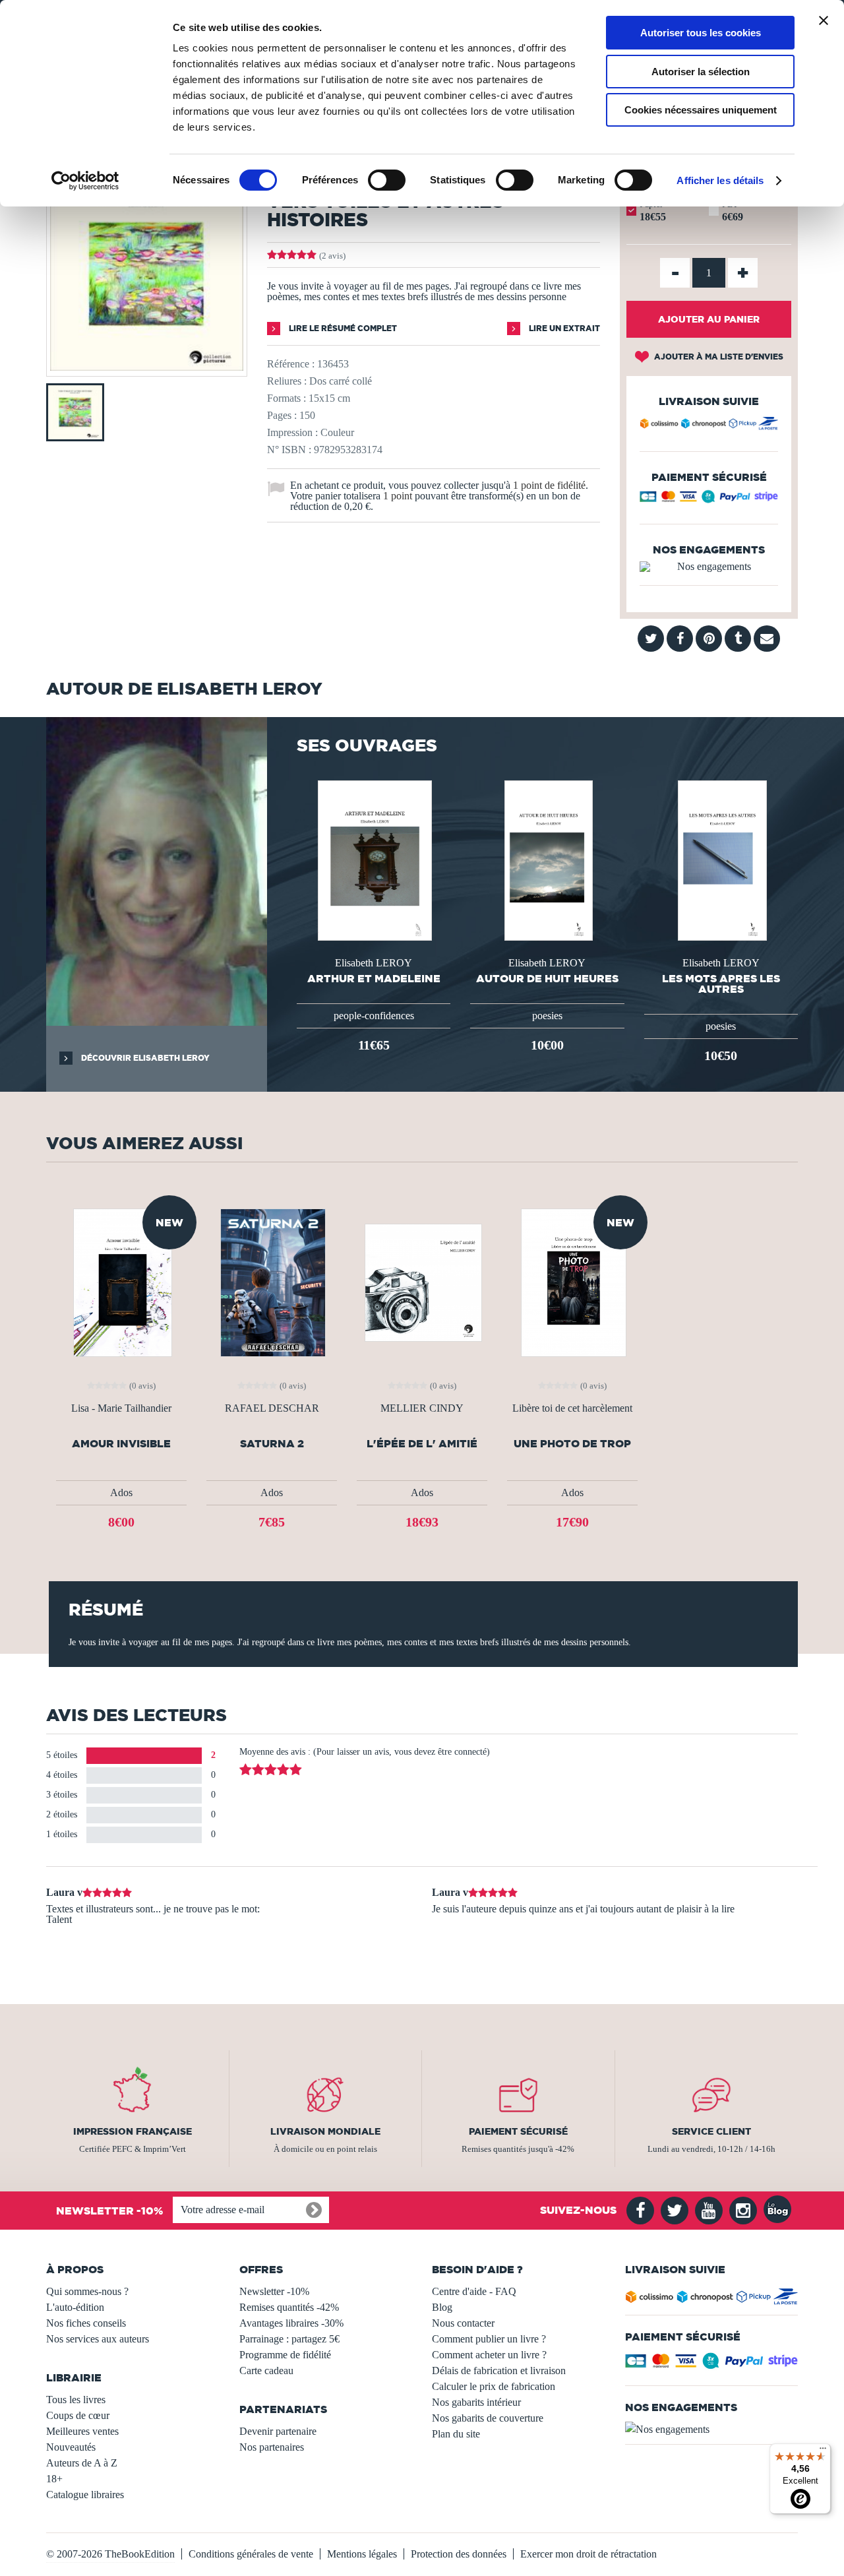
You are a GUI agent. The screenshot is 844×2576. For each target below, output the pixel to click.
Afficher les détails (720, 180)
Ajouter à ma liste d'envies (718, 357)
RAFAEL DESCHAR (272, 1408)
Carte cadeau (266, 2371)
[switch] (387, 180)
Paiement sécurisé (518, 2131)
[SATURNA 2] (272, 1281)
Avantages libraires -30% (291, 2323)
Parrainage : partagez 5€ (289, 2339)
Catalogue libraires (85, 2495)
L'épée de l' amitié (422, 1444)
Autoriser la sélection (701, 72)
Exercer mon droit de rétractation (588, 2554)
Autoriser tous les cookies (701, 33)
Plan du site (456, 2434)
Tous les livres (76, 2400)
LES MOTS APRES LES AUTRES (721, 984)
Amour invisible (121, 1444)
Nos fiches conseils (86, 2323)
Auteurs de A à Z (82, 2463)
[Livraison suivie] (709, 425)
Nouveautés (71, 2447)
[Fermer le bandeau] (824, 20)
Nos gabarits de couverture (488, 2418)
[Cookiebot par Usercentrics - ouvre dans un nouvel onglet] (85, 181)
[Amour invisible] (122, 1281)
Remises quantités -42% (289, 2307)
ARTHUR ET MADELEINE (374, 978)
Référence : (291, 364)
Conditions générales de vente (251, 2554)
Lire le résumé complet (342, 328)
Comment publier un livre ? (489, 2339)
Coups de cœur (78, 2415)
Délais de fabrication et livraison (499, 2371)
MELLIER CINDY (422, 1408)
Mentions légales (362, 2554)
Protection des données (459, 2554)
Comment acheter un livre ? (489, 2355)
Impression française (133, 2131)
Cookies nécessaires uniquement (701, 110)
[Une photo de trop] (572, 1281)
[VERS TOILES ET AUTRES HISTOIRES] (147, 367)
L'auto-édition (75, 2307)
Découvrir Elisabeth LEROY (144, 1058)
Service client (711, 2131)
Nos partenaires (272, 2447)
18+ (54, 2479)
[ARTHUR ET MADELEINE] (373, 859)
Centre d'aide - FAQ (474, 2291)
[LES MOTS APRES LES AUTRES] (721, 859)
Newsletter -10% (274, 2291)
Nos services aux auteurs (98, 2339)
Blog (442, 2307)
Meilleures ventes (82, 2431)
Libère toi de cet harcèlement (572, 1408)
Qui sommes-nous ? (87, 2291)
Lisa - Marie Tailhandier (121, 1408)
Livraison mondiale (325, 2131)
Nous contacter (463, 2323)
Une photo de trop (572, 1444)
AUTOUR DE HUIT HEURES (547, 978)
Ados (121, 1492)
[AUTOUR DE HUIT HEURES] (548, 859)
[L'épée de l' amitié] (422, 1281)
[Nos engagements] (709, 567)
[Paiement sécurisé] (709, 500)
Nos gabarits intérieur (476, 2402)
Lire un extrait (563, 328)
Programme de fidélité (285, 2355)
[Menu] (823, 2451)
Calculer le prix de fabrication (494, 2386)
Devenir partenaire (278, 2431)
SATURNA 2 (272, 1444)
